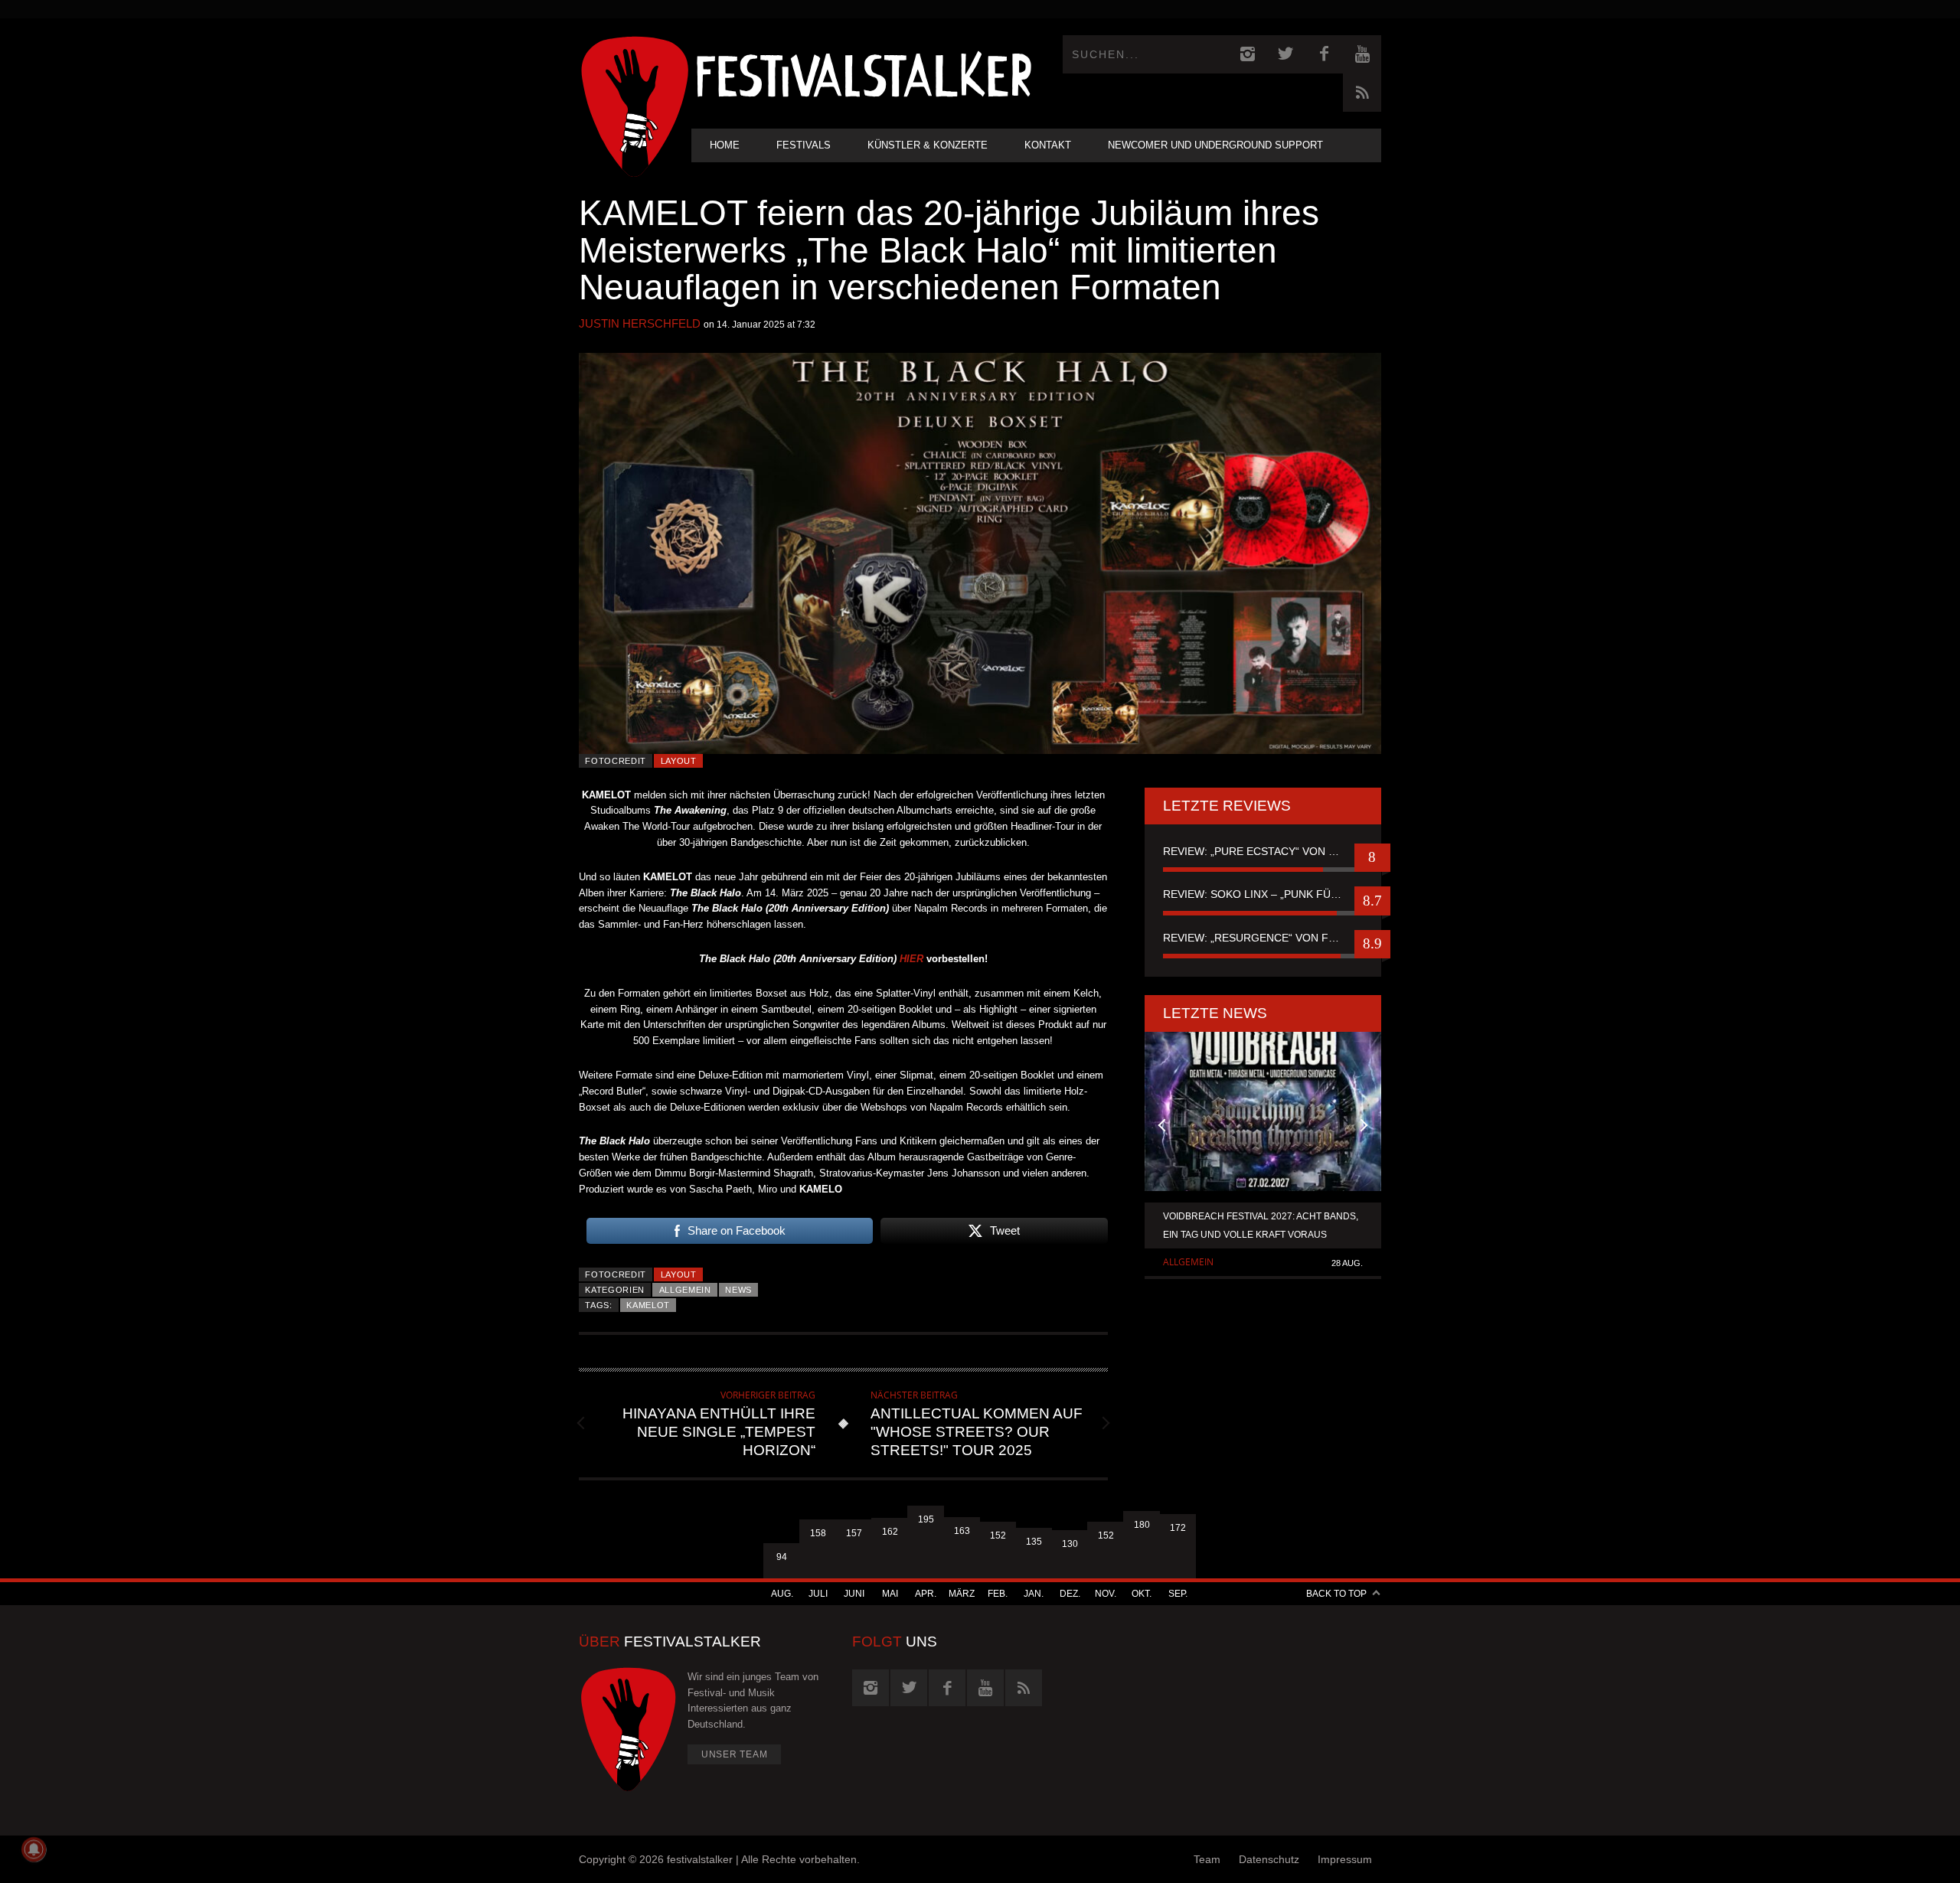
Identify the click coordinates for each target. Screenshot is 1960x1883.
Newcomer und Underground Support (1215, 145)
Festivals (804, 145)
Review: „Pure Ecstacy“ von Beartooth (1263, 851)
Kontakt (1048, 145)
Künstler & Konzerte (928, 145)
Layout (679, 761)
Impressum (1345, 1859)
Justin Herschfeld (640, 323)
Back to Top (1336, 1594)
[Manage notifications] (34, 1849)
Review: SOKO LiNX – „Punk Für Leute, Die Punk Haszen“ (1263, 894)
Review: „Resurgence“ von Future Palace (1263, 938)
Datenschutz (1269, 1859)
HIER (911, 959)
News (738, 1290)
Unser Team (735, 1754)
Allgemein (685, 1290)
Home (725, 145)
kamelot (648, 1305)
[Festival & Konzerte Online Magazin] (864, 73)
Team (1207, 1859)
